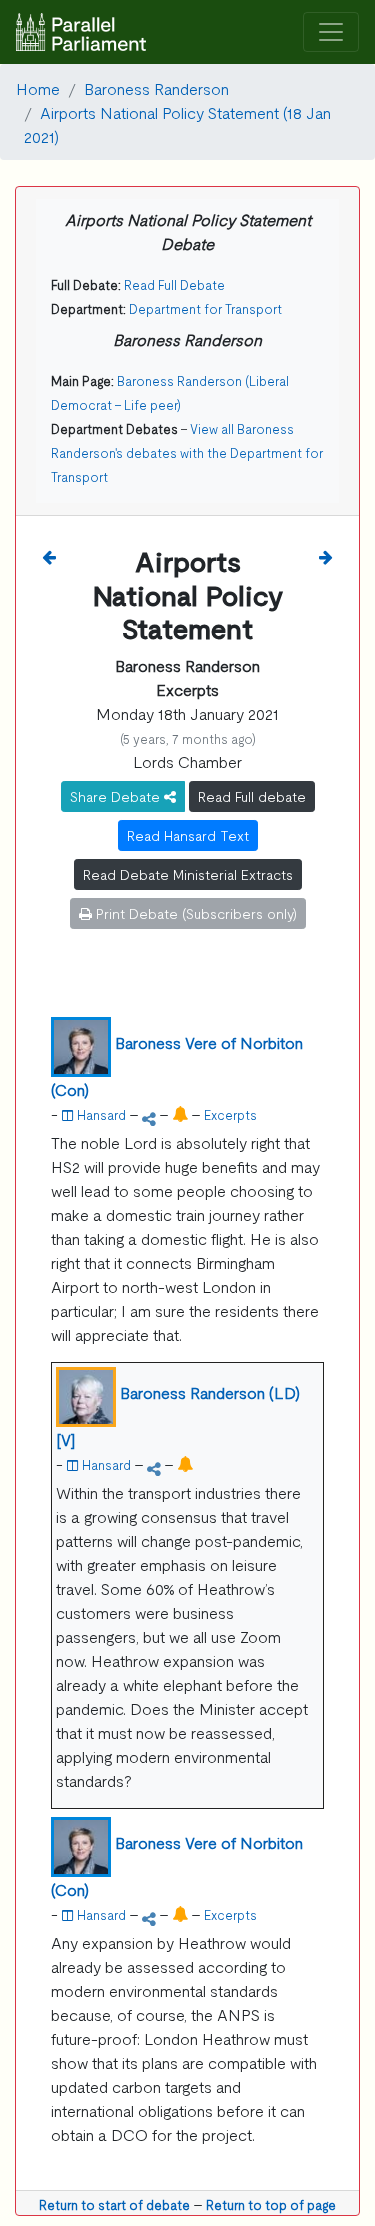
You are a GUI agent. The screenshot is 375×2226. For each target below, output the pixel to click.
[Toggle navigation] (331, 32)
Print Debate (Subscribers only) (194, 913)
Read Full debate (252, 796)
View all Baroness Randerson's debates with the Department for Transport (187, 452)
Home (38, 88)
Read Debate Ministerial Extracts (188, 874)
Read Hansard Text (188, 835)
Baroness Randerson (156, 88)
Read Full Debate (174, 284)
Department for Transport (205, 308)
